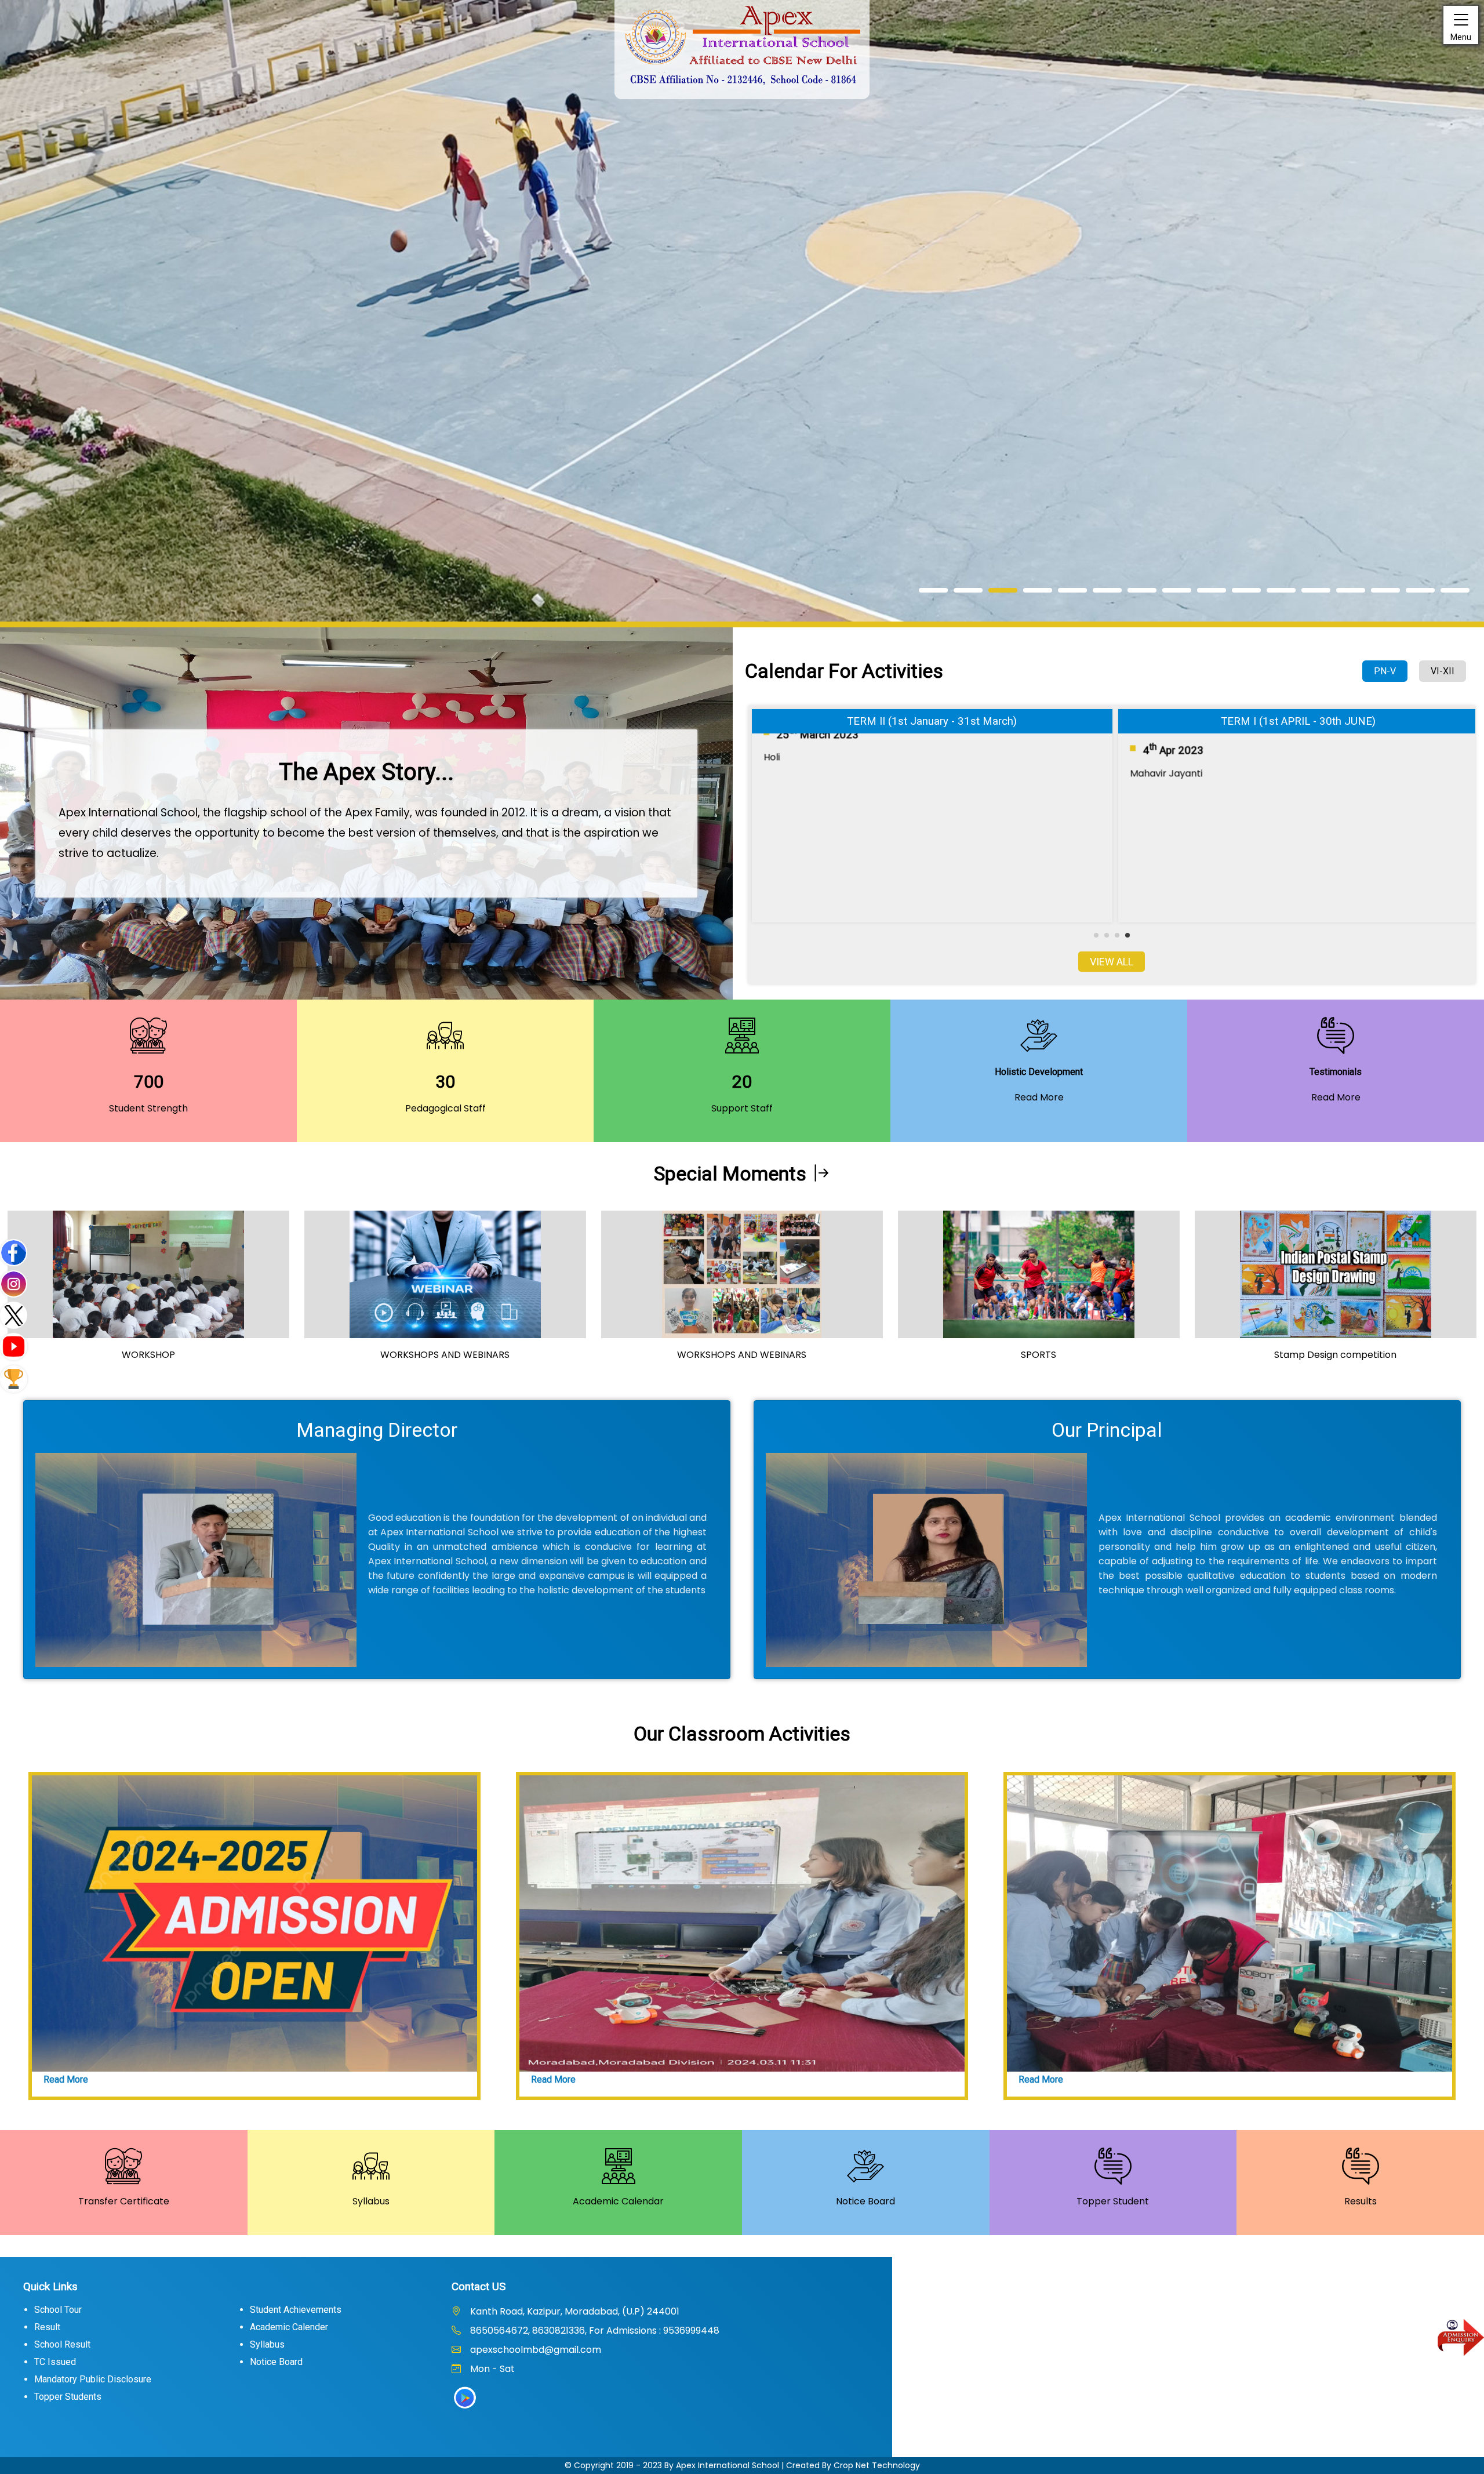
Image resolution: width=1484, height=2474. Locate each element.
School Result (62, 2344)
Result (47, 2327)
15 (1420, 590)
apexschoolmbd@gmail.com (534, 2350)
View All (1112, 962)
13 (1351, 590)
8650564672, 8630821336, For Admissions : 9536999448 (594, 2330)
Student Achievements (296, 2310)
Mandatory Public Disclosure (93, 2379)
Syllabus (267, 2344)
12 (1316, 590)
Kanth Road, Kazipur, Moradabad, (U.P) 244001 (574, 2311)
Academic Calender (289, 2327)
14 (1385, 590)
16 (1455, 590)
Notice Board (276, 2362)
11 (1281, 590)
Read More (66, 2079)
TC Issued (55, 2362)
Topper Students (68, 2397)
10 (1246, 590)
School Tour (58, 2310)
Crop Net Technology (877, 2465)
